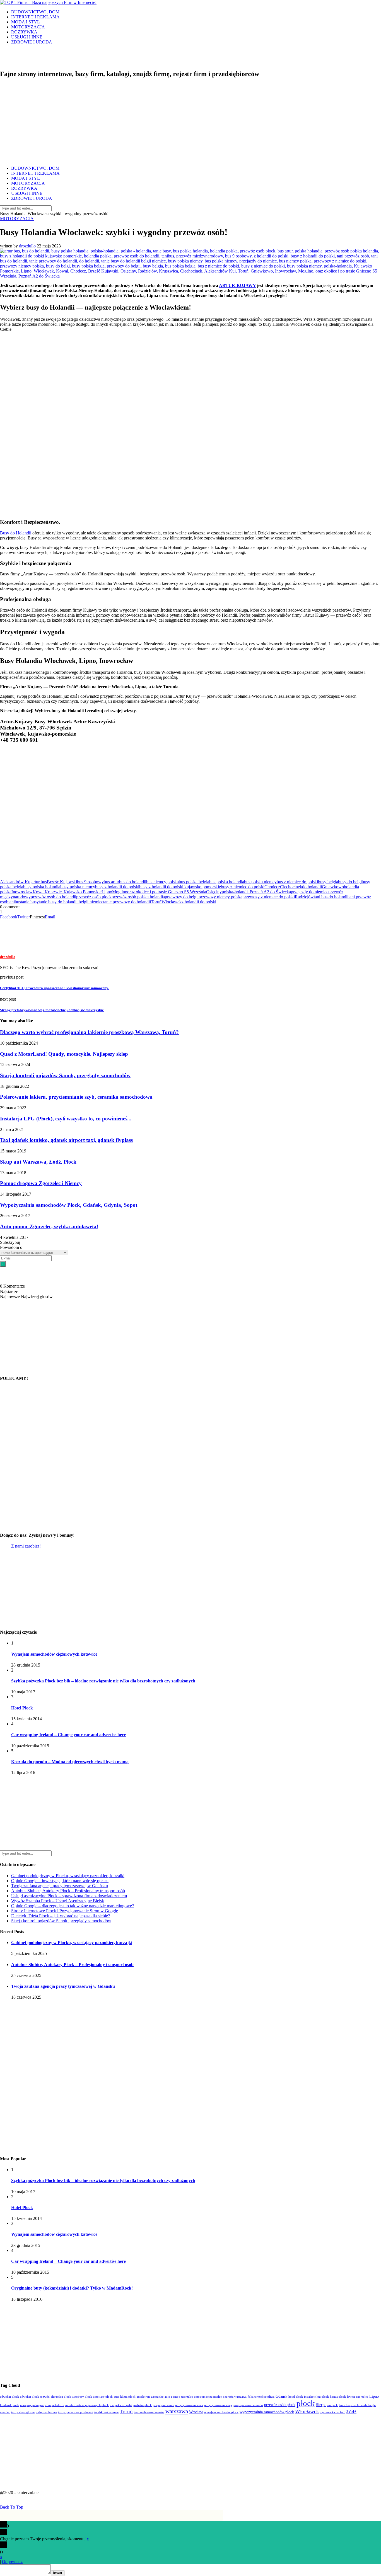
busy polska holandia (42, 887)
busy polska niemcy (78, 887)
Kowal (39, 892)
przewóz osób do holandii (53, 897)
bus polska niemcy (260, 882)
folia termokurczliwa (261, 2397)
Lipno (107, 892)
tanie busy (30, 902)
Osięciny (214, 892)
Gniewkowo (333, 887)
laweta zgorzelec (358, 2397)
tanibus (15, 902)
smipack (332, 2405)
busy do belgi (350, 882)
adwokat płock (9, 2397)
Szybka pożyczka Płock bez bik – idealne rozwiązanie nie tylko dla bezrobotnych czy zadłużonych (103, 1681)
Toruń (156, 902)
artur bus (39, 882)
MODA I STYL (26, 22)
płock (306, 2403)
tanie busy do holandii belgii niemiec (71, 902)
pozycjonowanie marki (248, 2405)
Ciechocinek (291, 887)
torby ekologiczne (23, 2412)
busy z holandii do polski (117, 887)
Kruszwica (54, 892)
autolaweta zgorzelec (150, 2397)
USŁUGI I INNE (27, 37)
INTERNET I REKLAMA (35, 17)
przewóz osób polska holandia (138, 897)
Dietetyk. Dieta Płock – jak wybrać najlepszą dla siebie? (61, 1916)
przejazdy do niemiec (310, 892)
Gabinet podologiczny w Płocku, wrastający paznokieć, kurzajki (68, 1876)
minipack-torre (55, 2405)
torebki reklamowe (106, 2412)
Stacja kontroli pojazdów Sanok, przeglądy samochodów (65, 1075)
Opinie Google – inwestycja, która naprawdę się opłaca (60, 1881)
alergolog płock (61, 2397)
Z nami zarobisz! (26, 1546)
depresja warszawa (235, 2397)
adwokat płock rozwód (35, 2397)
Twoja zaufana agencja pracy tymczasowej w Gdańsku (60, 1886)
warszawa (177, 2411)
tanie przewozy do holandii (127, 902)
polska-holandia (236, 892)
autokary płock (103, 2397)
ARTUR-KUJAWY (237, 285)
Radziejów (304, 897)
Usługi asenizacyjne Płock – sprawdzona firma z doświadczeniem (69, 1896)
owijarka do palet (121, 2405)
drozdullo (27, 246)
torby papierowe (46, 2412)
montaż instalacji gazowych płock (87, 2405)
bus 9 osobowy (90, 882)
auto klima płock (125, 2397)
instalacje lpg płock (316, 2397)
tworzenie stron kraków (149, 2412)
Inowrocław (22, 892)
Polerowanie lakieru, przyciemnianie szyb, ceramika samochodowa (76, 1097)
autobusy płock (82, 2397)
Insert (58, 2573)
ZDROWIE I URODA (32, 42)
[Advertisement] (191, 122)
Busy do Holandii (16, 533)
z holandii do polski (199, 902)
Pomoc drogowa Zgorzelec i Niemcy (41, 1183)
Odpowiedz (12, 2562)
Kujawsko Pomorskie (83, 892)
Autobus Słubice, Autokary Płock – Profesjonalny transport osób (68, 1891)
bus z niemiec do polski (297, 882)
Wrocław (196, 2412)
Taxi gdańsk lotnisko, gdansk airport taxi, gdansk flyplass (66, 1140)
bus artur (111, 882)
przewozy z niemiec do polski (269, 897)
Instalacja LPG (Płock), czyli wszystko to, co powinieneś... (66, 1119)
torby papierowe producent (76, 2412)
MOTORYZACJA (28, 27)
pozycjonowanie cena (189, 2405)
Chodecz (272, 887)
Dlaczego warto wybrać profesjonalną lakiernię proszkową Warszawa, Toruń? (89, 1032)
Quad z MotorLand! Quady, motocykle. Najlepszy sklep (64, 1054)
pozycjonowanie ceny (218, 2405)
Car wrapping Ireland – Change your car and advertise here (68, 1735)
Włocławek (172, 902)
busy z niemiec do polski (243, 887)
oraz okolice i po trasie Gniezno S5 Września (167, 892)
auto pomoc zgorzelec (179, 2397)
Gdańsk (281, 2396)
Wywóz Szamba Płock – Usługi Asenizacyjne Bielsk (58, 1901)
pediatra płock (143, 2405)
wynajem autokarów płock (221, 2412)
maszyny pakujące (32, 2405)
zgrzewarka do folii (333, 2412)
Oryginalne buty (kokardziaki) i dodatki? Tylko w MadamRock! (72, 2288)
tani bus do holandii (331, 897)
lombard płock (9, 2405)
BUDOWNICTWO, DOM (35, 12)
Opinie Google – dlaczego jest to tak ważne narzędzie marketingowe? (73, 1906)
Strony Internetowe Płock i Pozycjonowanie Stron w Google (65, 1911)
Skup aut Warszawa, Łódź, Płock (38, 1162)
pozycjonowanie (163, 2405)
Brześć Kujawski (62, 882)
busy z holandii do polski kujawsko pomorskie (180, 887)
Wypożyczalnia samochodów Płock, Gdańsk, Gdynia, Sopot (69, 1205)
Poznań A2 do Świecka (270, 892)
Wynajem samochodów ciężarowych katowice (54, 1654)
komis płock (338, 2397)
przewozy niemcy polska (220, 897)
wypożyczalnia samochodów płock (267, 2412)
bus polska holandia (227, 882)
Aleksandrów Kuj (16, 882)
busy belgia (328, 882)
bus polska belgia (194, 882)
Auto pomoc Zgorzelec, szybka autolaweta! (49, 1226)
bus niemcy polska (162, 882)
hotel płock (296, 2397)
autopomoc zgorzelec (208, 2397)
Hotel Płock (22, 1708)
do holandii (312, 887)
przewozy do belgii (182, 897)
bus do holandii (133, 882)
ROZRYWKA (24, 32)
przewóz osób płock (94, 897)
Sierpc (321, 2405)
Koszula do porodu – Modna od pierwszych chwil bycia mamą (70, 1762)
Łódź (351, 2412)
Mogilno (120, 892)
